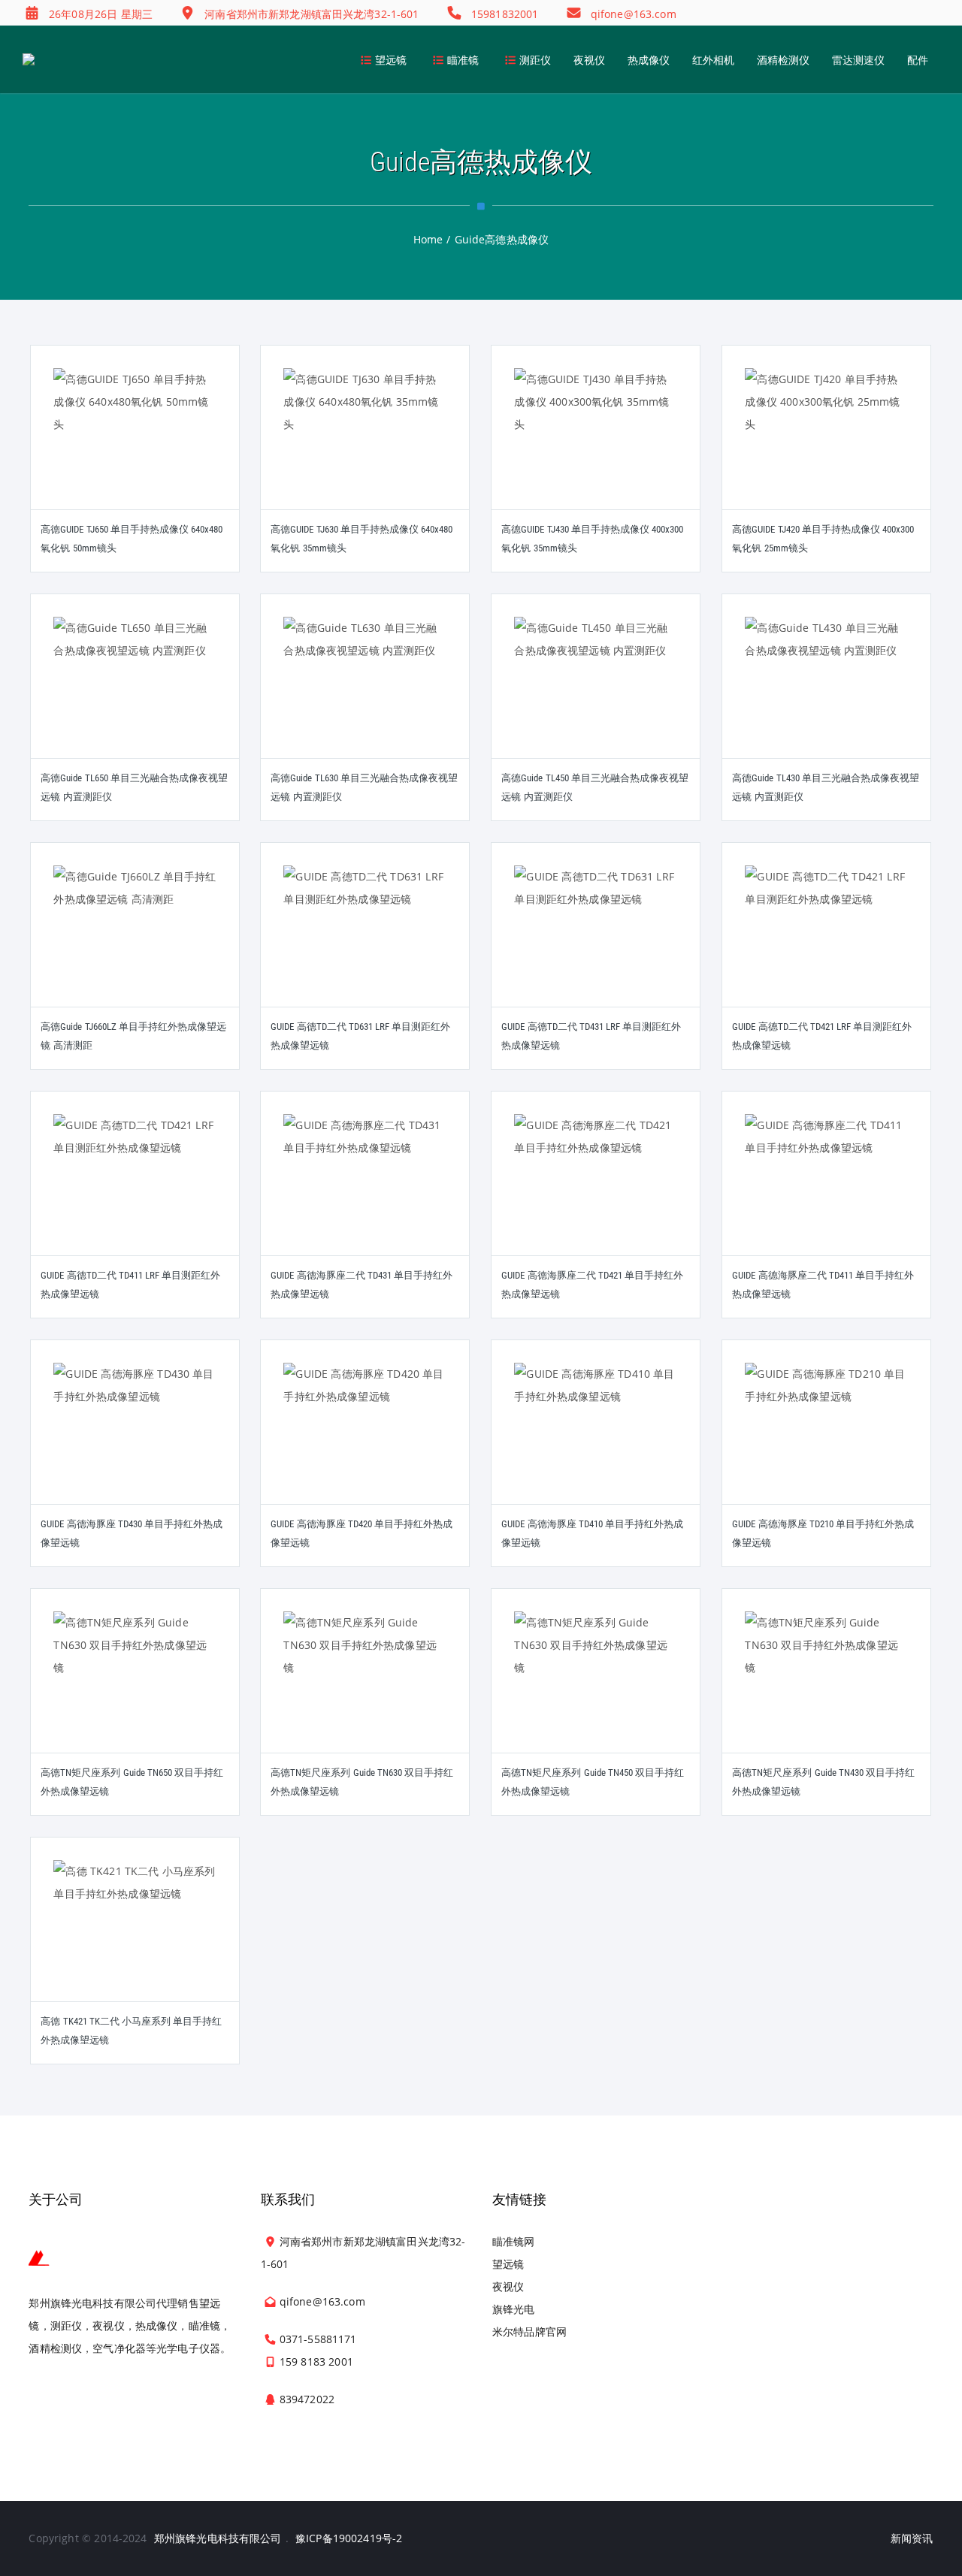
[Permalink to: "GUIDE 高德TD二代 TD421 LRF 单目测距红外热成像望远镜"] (827, 944)
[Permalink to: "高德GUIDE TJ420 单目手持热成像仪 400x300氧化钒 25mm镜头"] (827, 446)
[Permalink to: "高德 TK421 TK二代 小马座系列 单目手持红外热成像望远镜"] (135, 1938)
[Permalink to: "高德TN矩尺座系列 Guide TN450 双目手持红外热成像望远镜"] (596, 1690)
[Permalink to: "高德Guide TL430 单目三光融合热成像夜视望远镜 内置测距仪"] (827, 695)
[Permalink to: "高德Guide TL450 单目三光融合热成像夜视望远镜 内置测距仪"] (596, 695)
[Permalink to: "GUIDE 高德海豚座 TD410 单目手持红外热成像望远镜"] (596, 1441)
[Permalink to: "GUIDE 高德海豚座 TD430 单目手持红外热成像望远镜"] (135, 1441)
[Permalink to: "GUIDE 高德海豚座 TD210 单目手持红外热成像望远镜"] (827, 1441)
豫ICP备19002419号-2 (349, 2538)
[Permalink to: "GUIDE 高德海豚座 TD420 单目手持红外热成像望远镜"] (365, 1441)
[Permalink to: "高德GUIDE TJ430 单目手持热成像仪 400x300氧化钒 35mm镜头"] (596, 446)
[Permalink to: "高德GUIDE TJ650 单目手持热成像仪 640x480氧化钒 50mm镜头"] (135, 446)
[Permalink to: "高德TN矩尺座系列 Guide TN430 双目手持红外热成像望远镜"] (827, 1690)
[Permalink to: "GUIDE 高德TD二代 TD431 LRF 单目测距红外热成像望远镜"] (596, 944)
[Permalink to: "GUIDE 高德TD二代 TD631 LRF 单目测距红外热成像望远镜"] (365, 944)
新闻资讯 (912, 2538)
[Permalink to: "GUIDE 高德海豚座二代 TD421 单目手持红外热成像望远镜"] (596, 1192)
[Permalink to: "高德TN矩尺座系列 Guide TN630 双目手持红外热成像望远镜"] (365, 1690)
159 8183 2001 (316, 2362)
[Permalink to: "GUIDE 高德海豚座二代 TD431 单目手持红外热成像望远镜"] (365, 1192)
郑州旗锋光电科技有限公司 (218, 2538)
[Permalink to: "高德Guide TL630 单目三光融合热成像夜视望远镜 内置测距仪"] (365, 695)
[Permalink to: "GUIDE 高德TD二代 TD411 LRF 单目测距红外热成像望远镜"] (135, 1192)
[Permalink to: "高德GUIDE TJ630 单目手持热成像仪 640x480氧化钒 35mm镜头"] (365, 446)
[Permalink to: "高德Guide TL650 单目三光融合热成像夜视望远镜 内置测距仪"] (135, 695)
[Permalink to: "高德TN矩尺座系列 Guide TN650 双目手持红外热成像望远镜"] (135, 1690)
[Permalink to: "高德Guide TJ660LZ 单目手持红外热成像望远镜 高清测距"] (135, 944)
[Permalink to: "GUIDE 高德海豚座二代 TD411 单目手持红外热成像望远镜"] (827, 1192)
